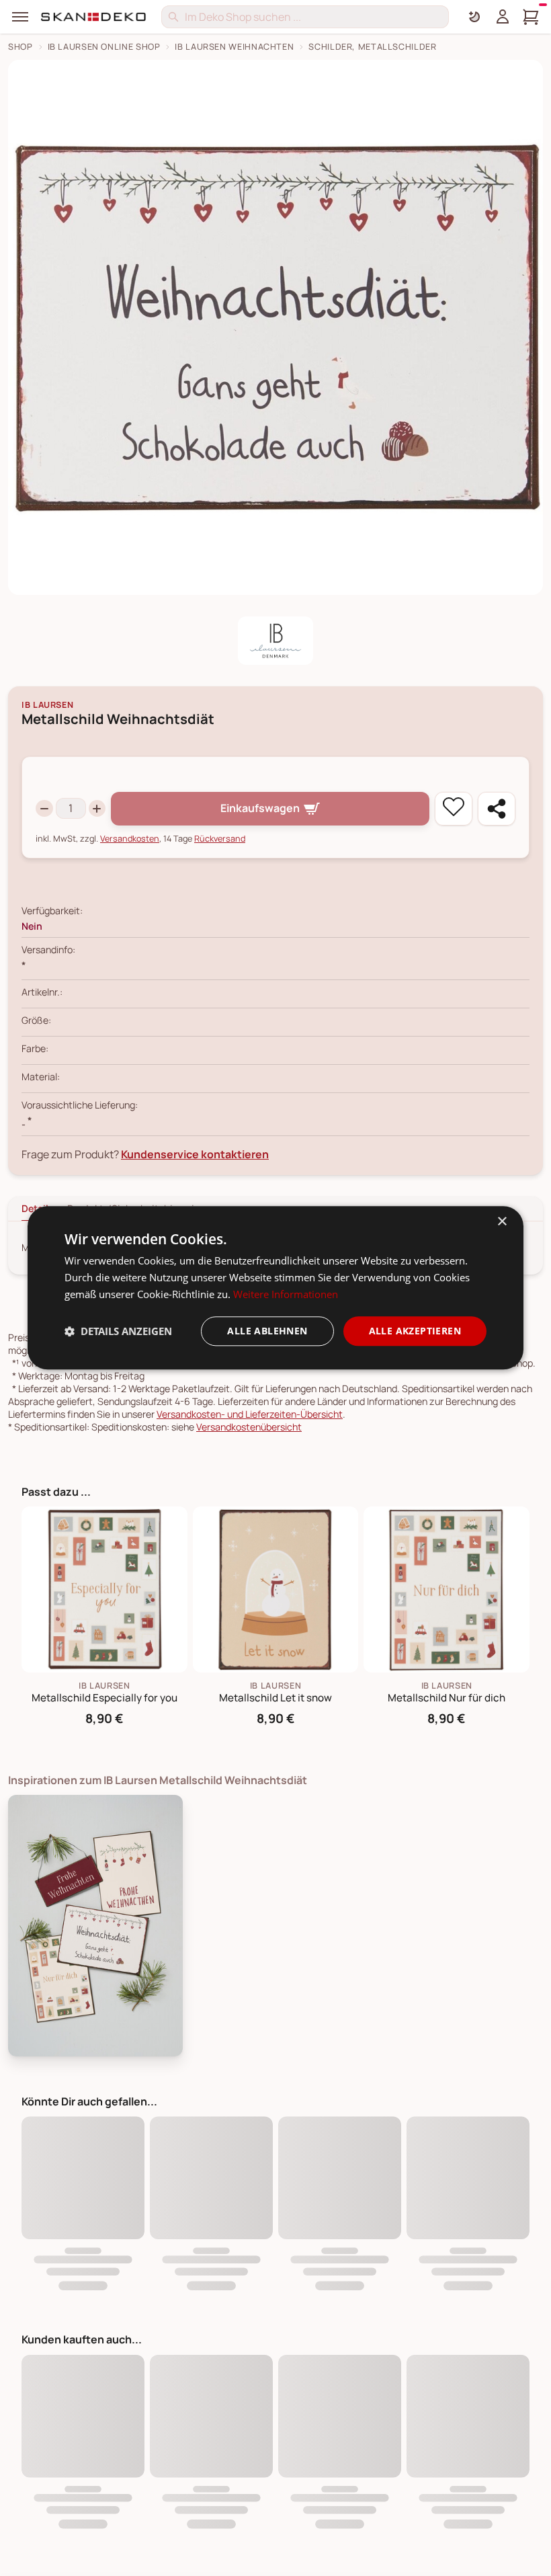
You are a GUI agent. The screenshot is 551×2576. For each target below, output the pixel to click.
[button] (118, 1331)
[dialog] (275, 1288)
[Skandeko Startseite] (94, 17)
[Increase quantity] (97, 809)
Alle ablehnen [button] (267, 1331)
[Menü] (20, 17)
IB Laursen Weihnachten (234, 47)
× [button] (502, 1222)
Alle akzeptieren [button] (415, 1331)
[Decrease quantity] (44, 809)
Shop (20, 47)
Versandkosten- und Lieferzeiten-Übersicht (250, 1414)
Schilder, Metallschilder (372, 47)
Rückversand (220, 839)
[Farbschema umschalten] (474, 17)
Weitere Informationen (286, 1294)
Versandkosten (130, 839)
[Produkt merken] (454, 809)
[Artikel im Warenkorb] (531, 17)
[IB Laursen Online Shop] (275, 641)
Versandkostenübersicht (249, 1427)
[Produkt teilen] (497, 809)
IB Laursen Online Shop (104, 47)
